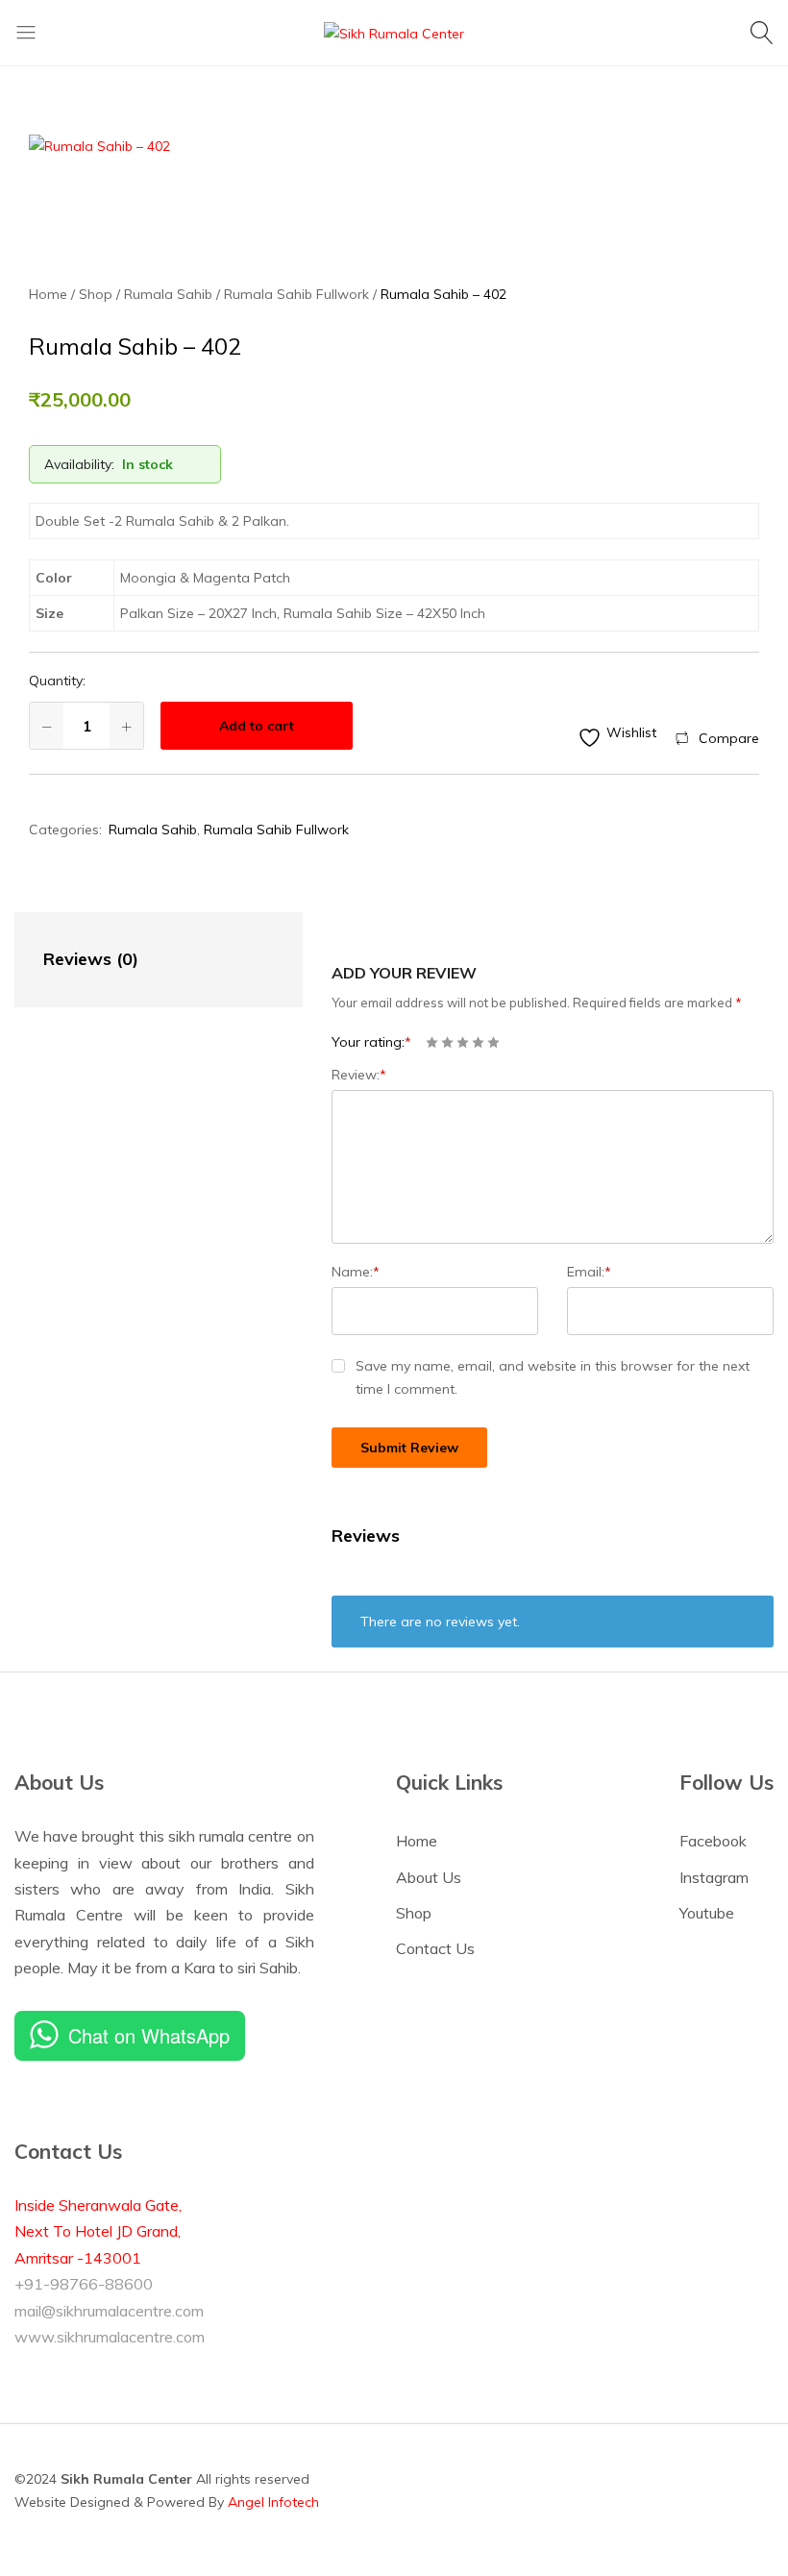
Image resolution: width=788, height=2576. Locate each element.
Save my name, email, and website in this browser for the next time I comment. (553, 1377)
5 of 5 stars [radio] (493, 1042)
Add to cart (257, 726)
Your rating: (371, 1042)
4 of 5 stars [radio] (478, 1042)
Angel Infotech (273, 2502)
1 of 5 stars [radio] (432, 1042)
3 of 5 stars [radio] (463, 1042)
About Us (429, 1877)
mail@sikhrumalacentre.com (109, 2311)
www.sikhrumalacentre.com (110, 2337)
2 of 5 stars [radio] (447, 1042)
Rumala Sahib (153, 830)
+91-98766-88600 (84, 2284)
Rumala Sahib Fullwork (276, 830)
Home (417, 1841)
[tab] (139, 960)
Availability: (79, 464)
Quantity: (57, 681)
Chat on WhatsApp (149, 2035)
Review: (359, 1075)
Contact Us (435, 1948)
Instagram (714, 1877)
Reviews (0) (91, 959)
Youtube (707, 1913)
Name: (356, 1272)
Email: (589, 1272)
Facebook (713, 1841)
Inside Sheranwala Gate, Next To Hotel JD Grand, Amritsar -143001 (98, 2231)
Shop (414, 1913)
